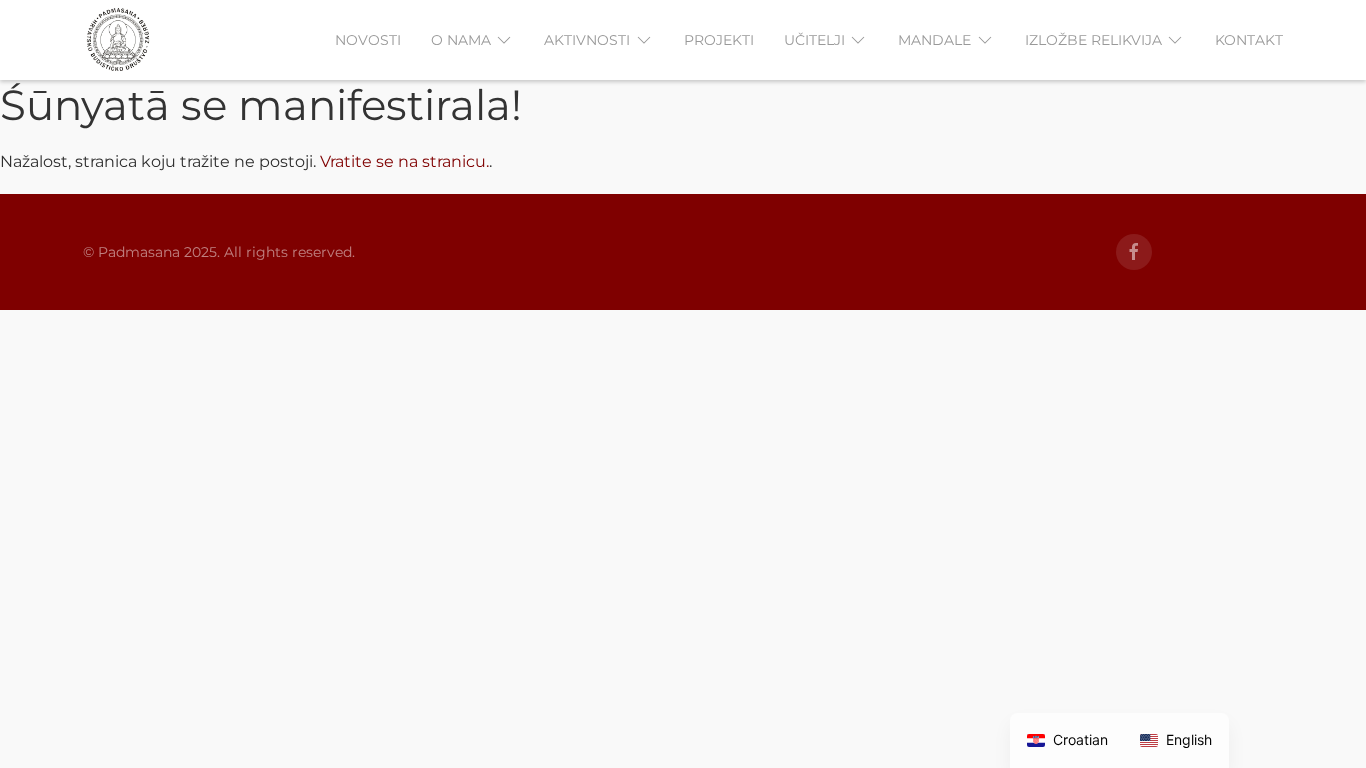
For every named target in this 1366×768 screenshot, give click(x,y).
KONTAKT (1249, 40)
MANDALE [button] (934, 40)
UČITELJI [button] (814, 40)
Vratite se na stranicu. (404, 161)
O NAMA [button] (461, 40)
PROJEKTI (719, 40)
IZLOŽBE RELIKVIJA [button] (1093, 40)
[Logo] (118, 40)
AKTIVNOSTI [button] (587, 40)
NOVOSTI (368, 40)
